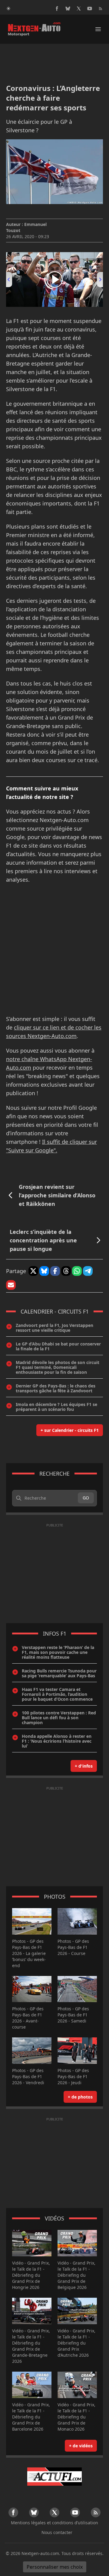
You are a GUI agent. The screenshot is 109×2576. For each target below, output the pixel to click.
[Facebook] (57, 9)
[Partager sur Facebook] (55, 1271)
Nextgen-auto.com (40, 2553)
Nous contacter (57, 2532)
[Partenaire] (54, 2477)
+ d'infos (84, 1766)
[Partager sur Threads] (66, 1271)
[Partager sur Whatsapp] (77, 1271)
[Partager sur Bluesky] (44, 1271)
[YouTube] (90, 9)
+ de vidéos (81, 2446)
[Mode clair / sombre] (8, 9)
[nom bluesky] (68, 9)
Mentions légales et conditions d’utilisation (54, 2523)
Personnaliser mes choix (55, 2567)
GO (86, 1498)
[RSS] (101, 9)
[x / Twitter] (79, 9)
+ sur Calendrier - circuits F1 (70, 1430)
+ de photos (80, 2097)
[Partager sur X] (33, 1271)
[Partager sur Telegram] (88, 1271)
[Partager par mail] (11, 1285)
